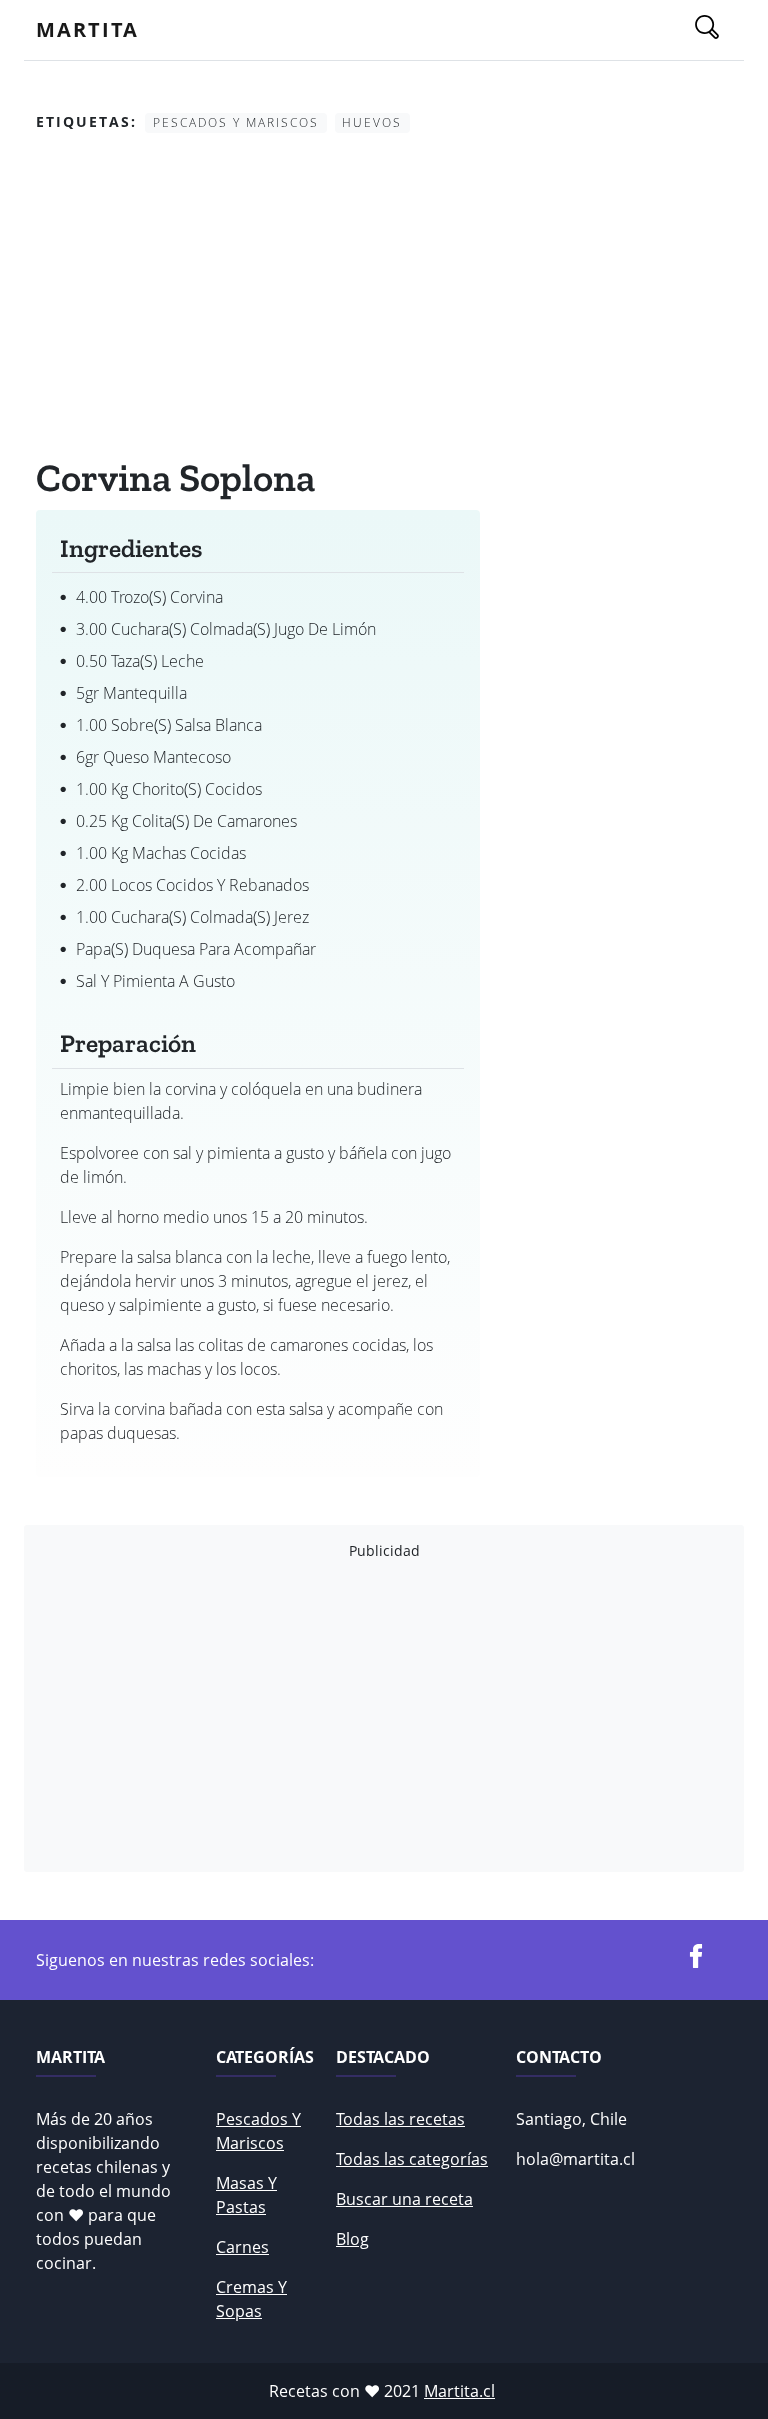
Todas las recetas (400, 2119)
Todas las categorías (412, 2159)
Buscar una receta (404, 2199)
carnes (242, 2247)
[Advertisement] (258, 299)
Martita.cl (459, 2391)
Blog (352, 2239)
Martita (87, 29)
